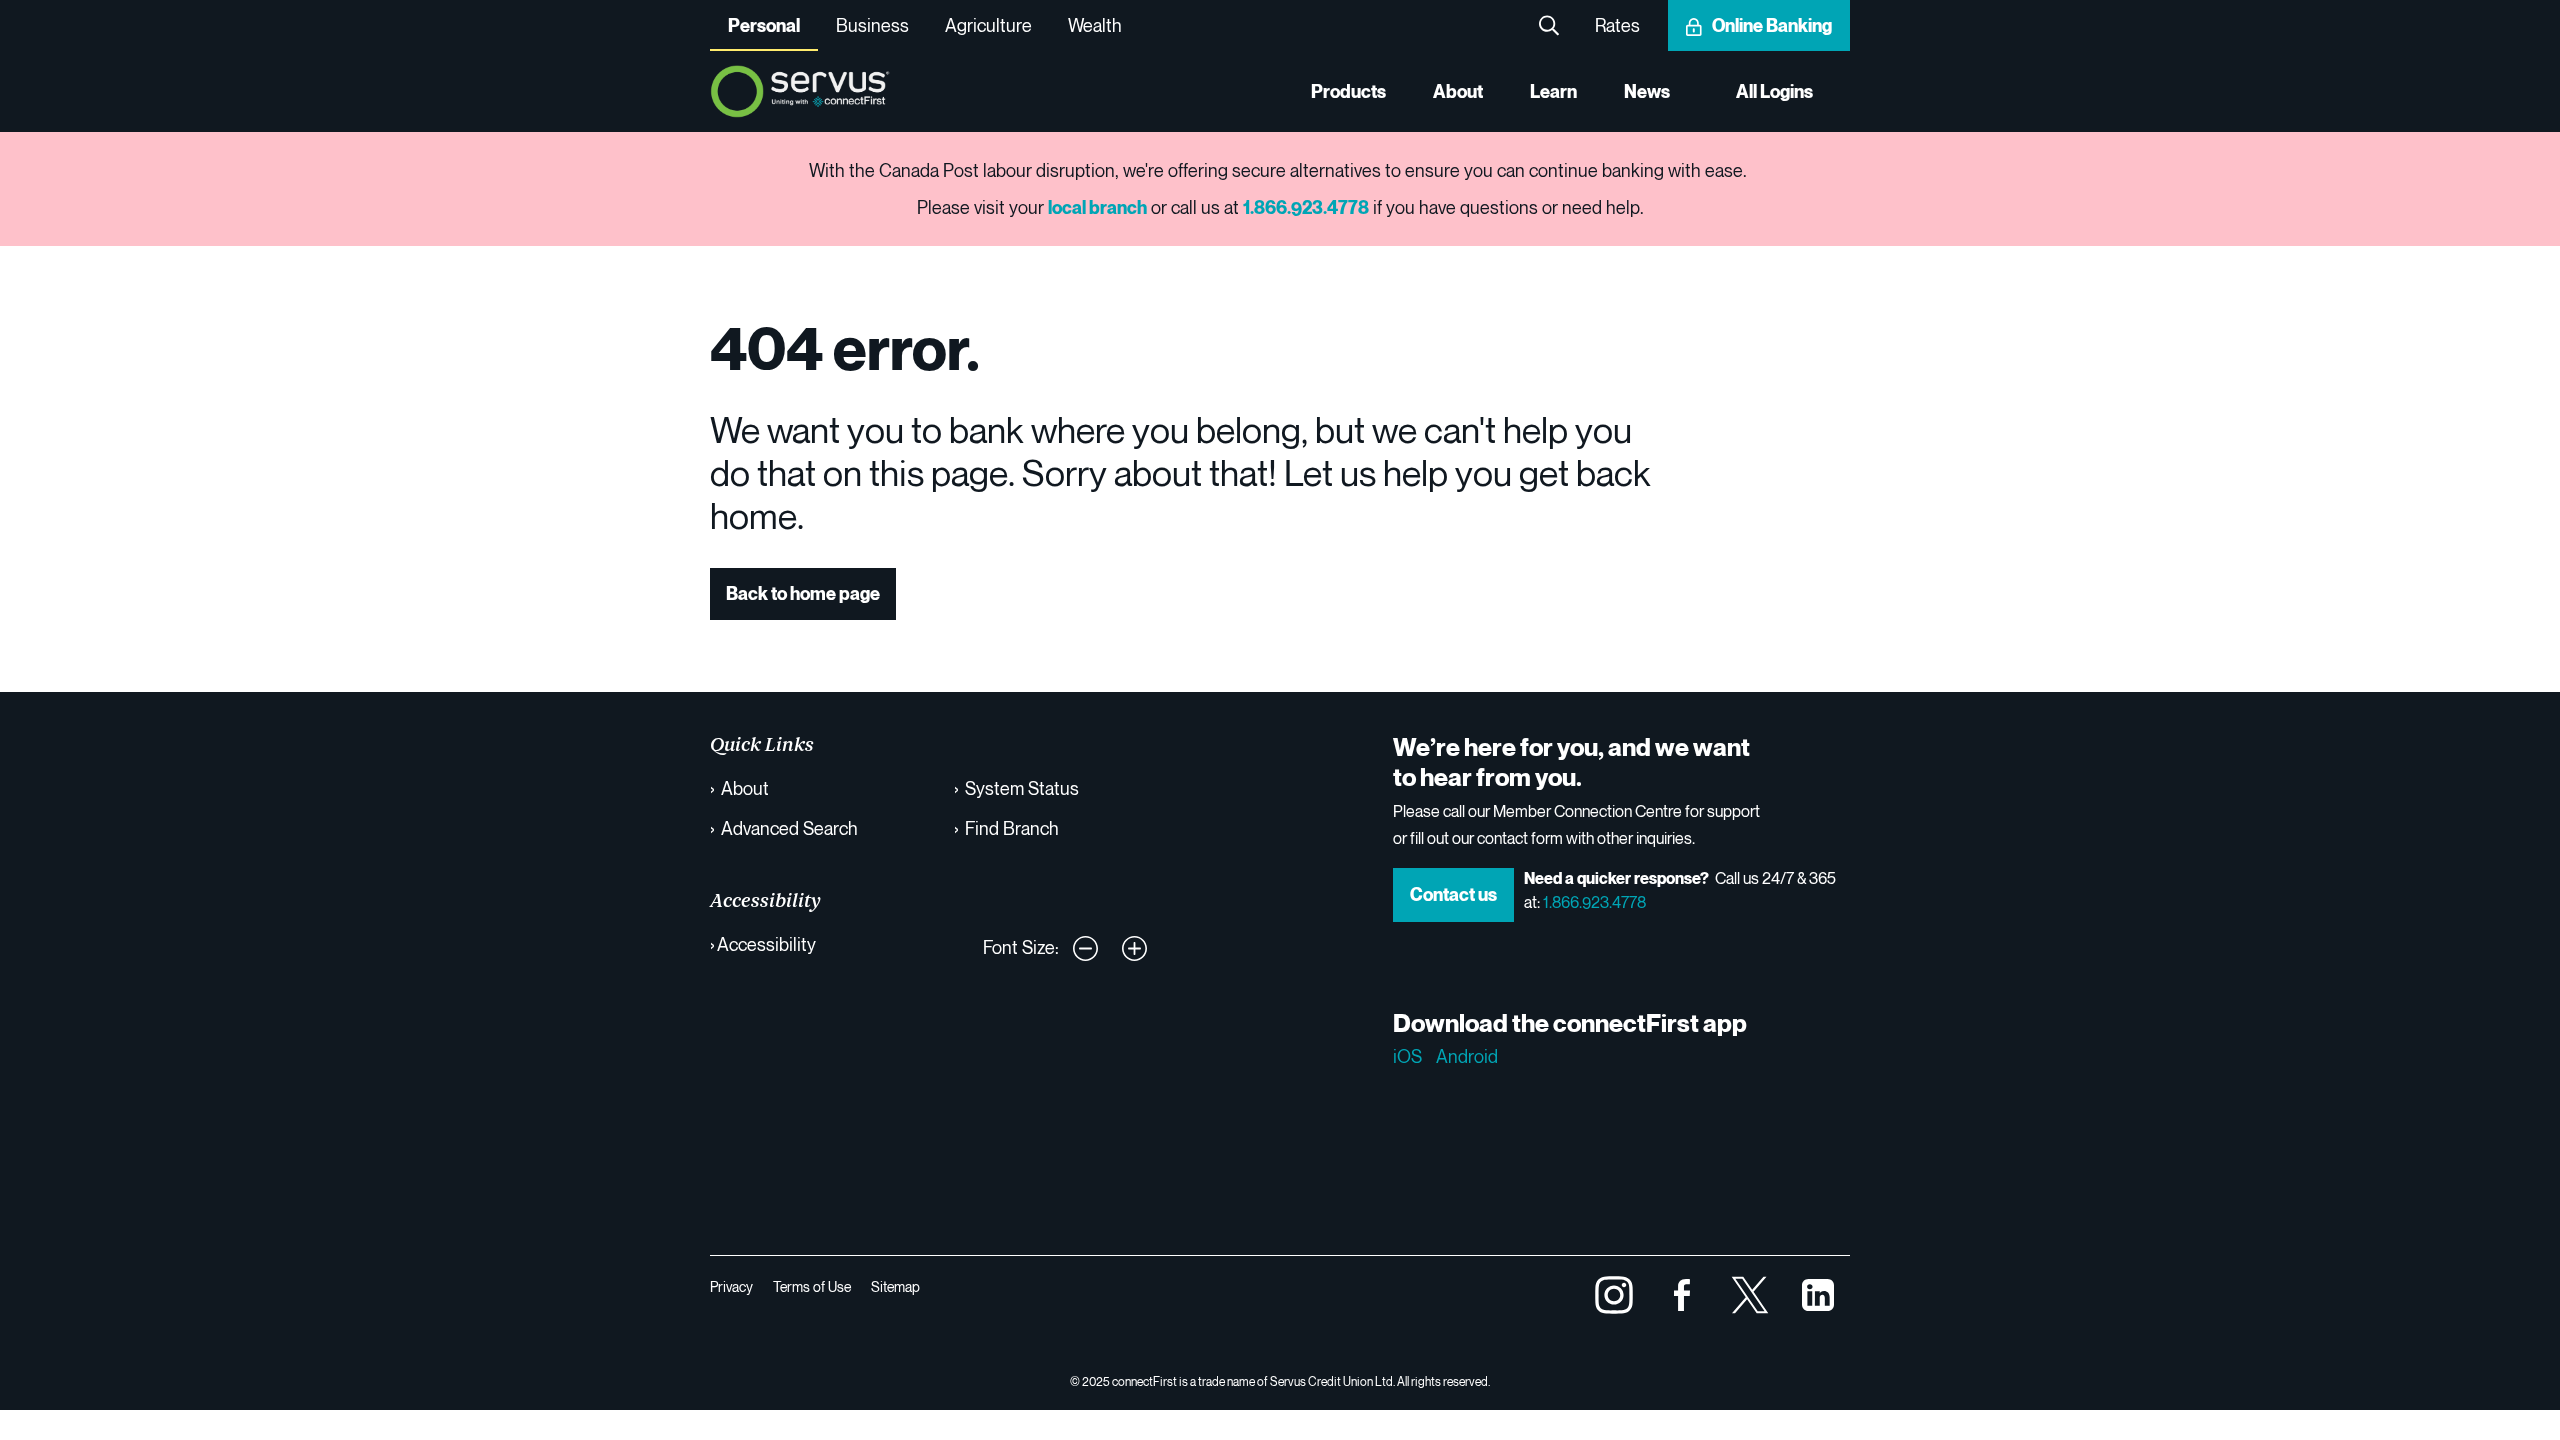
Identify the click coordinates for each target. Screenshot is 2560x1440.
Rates (1617, 25)
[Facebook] (1682, 1292)
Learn (1553, 91)
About (1458, 91)
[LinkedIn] (1818, 1292)
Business (872, 25)
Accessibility (766, 944)
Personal (764, 25)
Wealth (1095, 25)
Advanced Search (789, 828)
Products (1348, 91)
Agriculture (988, 25)
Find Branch (1012, 828)
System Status (1022, 788)
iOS (1407, 1056)
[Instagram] (1614, 1292)
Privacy (731, 1286)
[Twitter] (1750, 1292)
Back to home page (803, 593)
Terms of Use (812, 1286)
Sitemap (895, 1286)
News (1647, 91)
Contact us (1453, 894)
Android (1467, 1056)
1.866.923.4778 (1594, 902)
